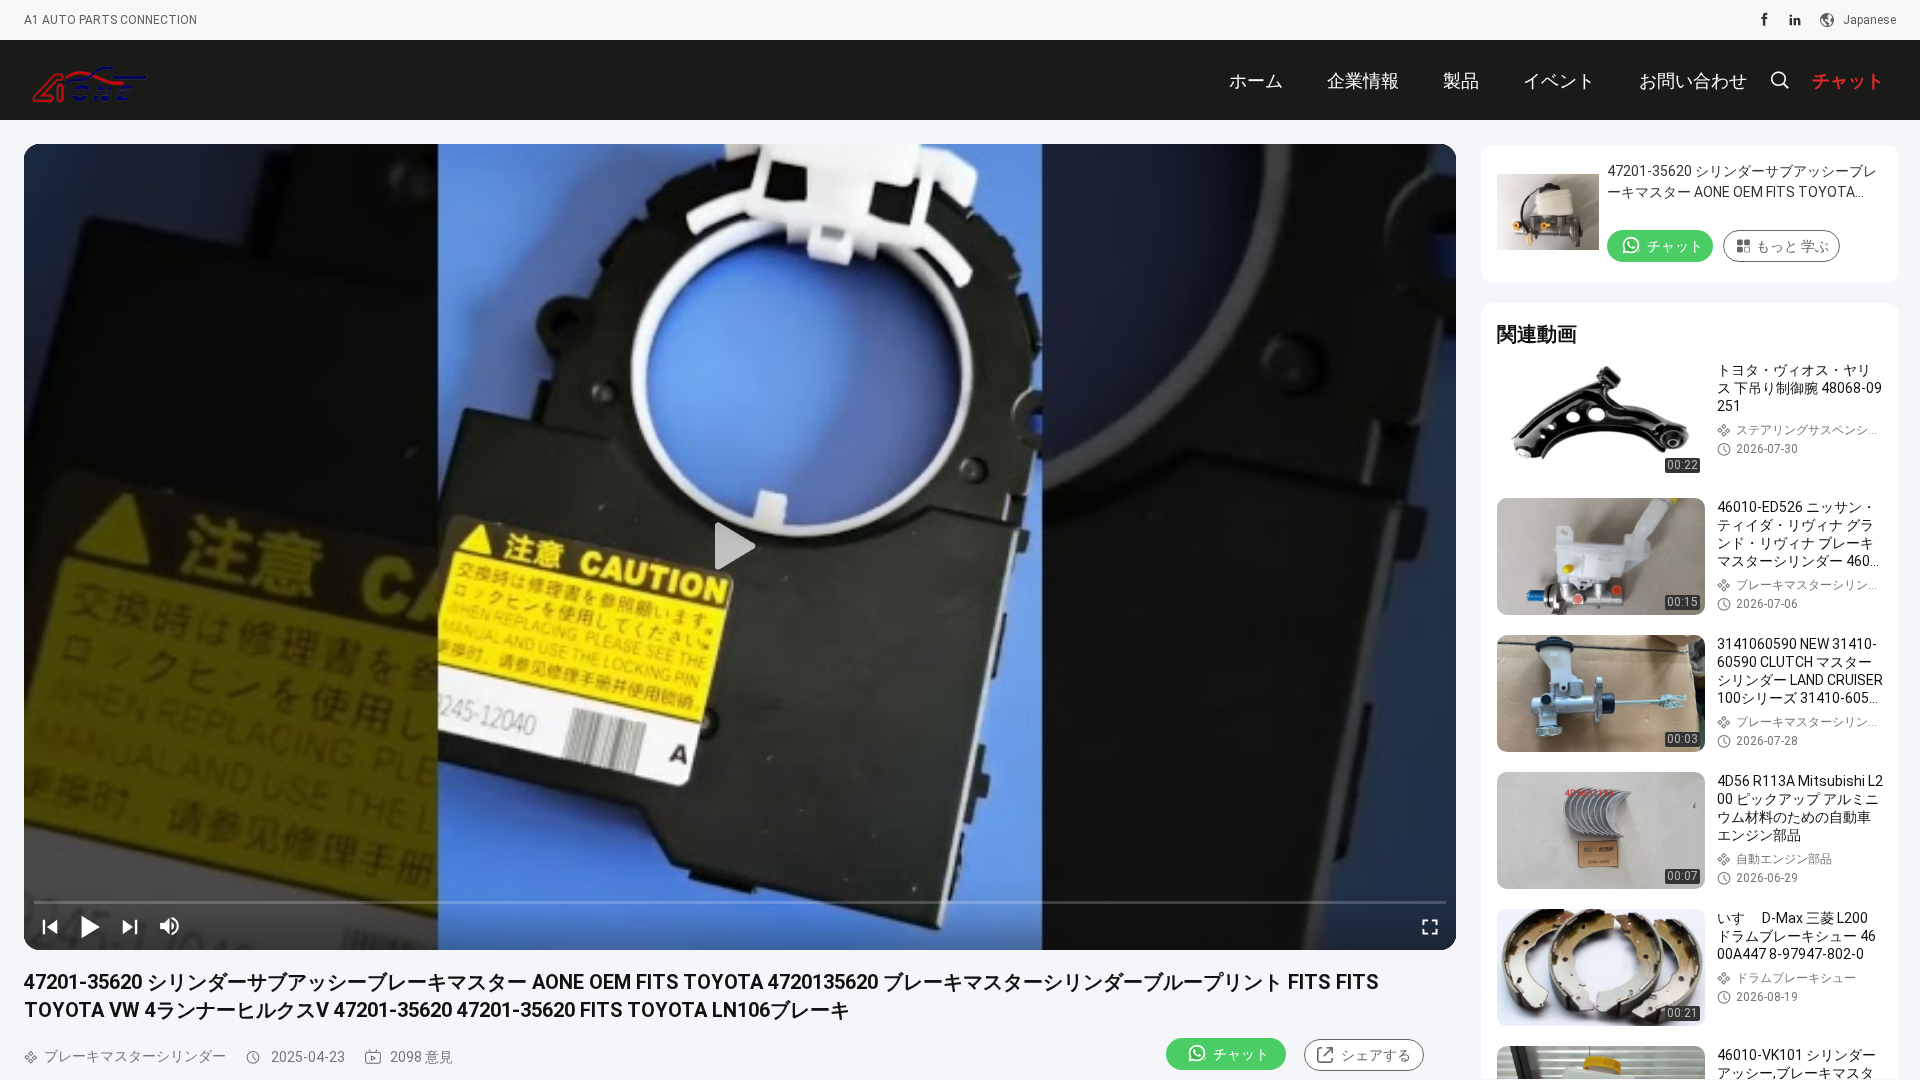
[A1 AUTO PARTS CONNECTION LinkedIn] (1795, 20)
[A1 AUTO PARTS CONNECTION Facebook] (1764, 20)
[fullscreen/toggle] (1430, 926)
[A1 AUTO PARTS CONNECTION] (89, 80)
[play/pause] (90, 926)
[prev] (50, 926)
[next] (130, 926)
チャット (1241, 1054)
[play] (740, 547)
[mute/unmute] (170, 926)
